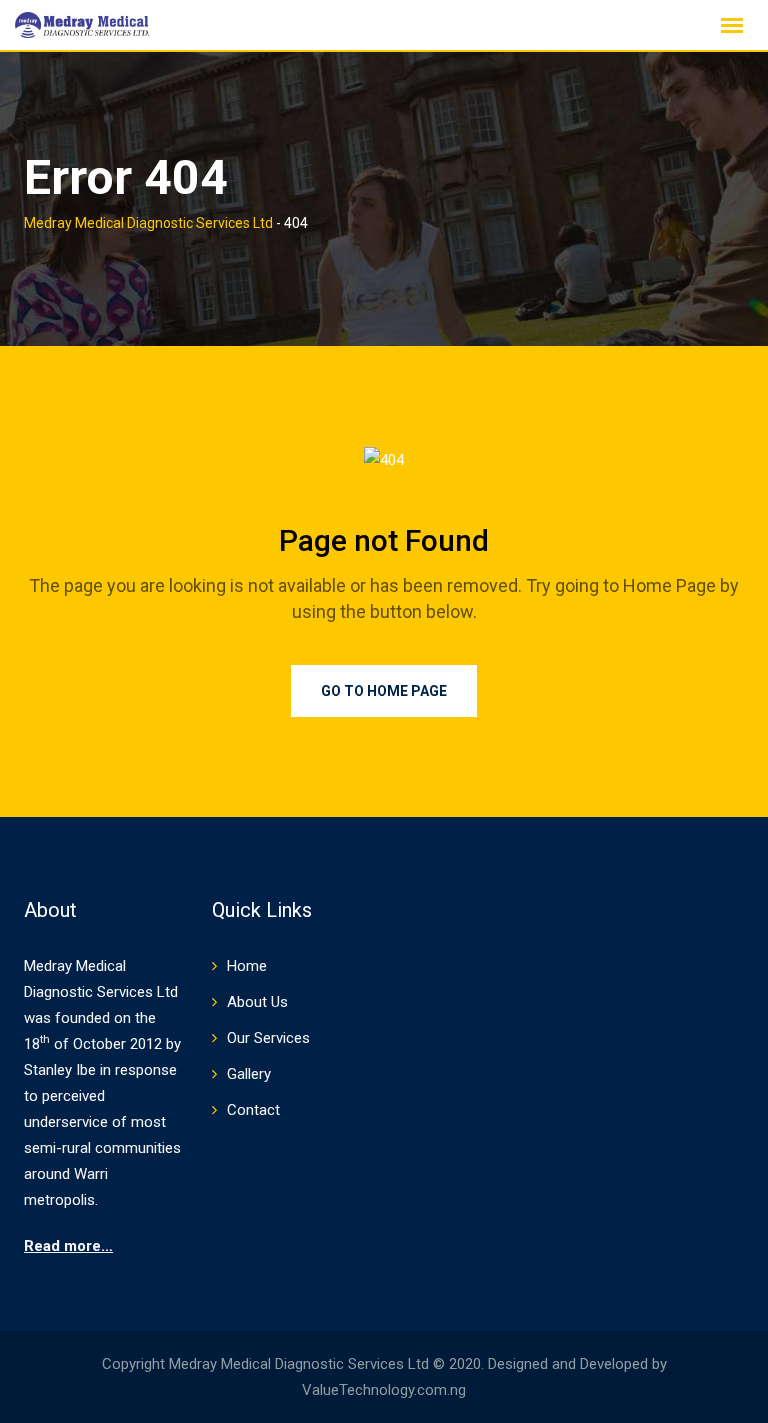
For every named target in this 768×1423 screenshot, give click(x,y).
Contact (253, 1110)
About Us (257, 1002)
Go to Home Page (384, 691)
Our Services (268, 1038)
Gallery (249, 1074)
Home (247, 966)
